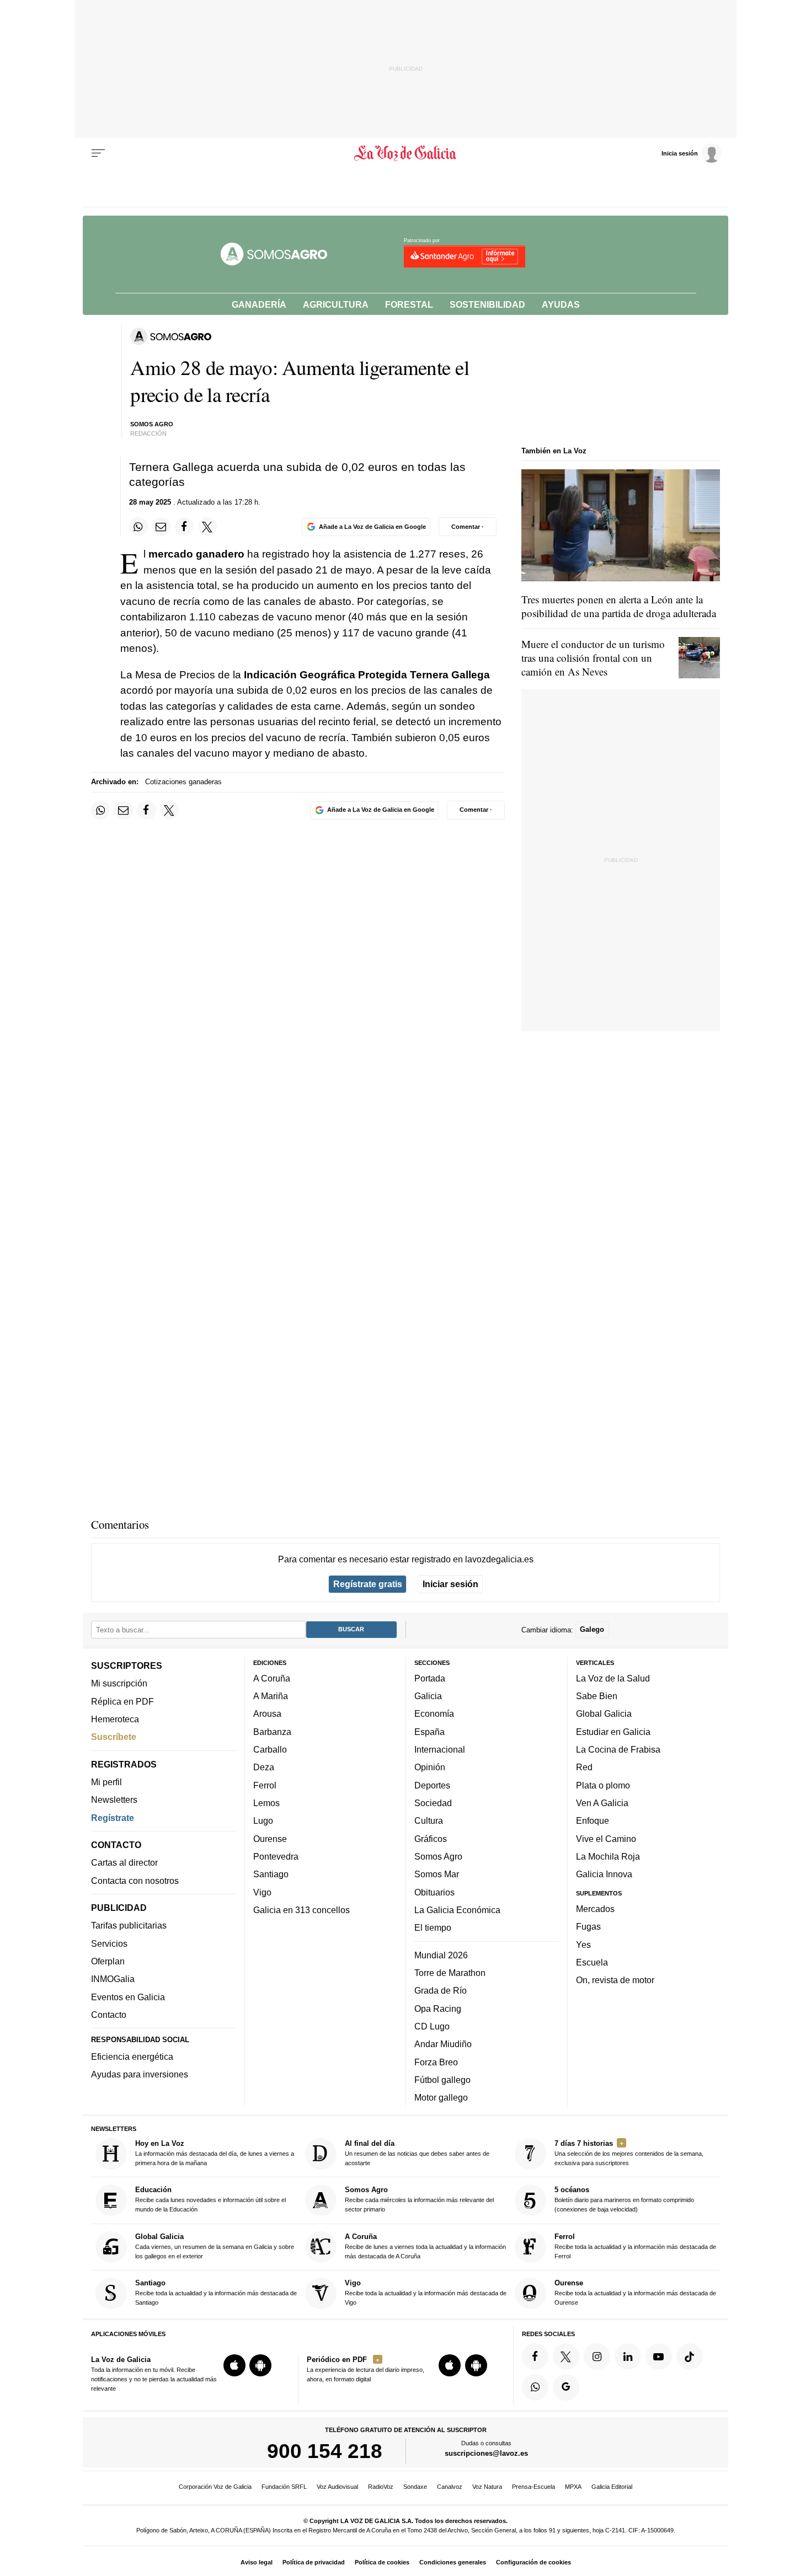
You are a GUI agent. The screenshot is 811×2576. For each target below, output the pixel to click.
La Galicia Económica (457, 1910)
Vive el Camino (606, 1838)
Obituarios (434, 1892)
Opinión (430, 1767)
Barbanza (272, 1732)
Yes (583, 1944)
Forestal (409, 304)
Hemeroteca (115, 1719)
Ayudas (561, 304)
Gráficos (431, 1838)
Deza (264, 1767)
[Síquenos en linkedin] (628, 2357)
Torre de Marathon (450, 1973)
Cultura (429, 1820)
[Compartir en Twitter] (207, 527)
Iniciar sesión (450, 1584)
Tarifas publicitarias (129, 1925)
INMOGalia (113, 1979)
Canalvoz (450, 2487)
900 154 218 (325, 2451)
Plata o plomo (603, 1785)
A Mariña (271, 1696)
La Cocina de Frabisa (618, 1749)
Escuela (592, 1962)
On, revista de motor (615, 1980)
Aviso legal (257, 2562)
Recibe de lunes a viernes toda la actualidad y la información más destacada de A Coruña (425, 2246)
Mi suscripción (119, 1683)
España (429, 1732)
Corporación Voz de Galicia (215, 2487)
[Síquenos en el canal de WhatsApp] (535, 2387)
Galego (592, 1629)
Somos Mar (437, 1874)
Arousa (267, 1713)
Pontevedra (276, 1856)
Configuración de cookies (533, 2562)
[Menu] (98, 153)
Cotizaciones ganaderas (183, 782)
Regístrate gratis (368, 1584)
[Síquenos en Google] (566, 2387)
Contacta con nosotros (135, 1880)
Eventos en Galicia (128, 1996)
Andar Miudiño (443, 2044)
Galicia (428, 1696)
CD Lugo (432, 2026)
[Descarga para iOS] (234, 2365)
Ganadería (259, 304)
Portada (430, 1678)
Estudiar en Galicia (613, 1732)
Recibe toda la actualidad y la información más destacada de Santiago (216, 2292)
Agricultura (336, 304)
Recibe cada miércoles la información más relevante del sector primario (419, 2199)
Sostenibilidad (487, 304)
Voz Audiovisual (337, 2487)
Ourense (270, 1838)
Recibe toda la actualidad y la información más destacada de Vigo (426, 2292)
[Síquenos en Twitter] (566, 2357)
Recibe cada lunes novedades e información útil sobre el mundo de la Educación (210, 2199)
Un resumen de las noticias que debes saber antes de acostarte (417, 2153)
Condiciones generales (453, 2562)
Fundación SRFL (284, 2487)
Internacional (440, 1749)
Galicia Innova (604, 1874)
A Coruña (272, 1678)
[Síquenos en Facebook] (535, 2357)
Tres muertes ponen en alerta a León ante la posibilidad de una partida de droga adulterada (619, 606)
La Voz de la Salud (613, 1678)
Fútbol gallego (442, 2080)
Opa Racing (438, 2008)
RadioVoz (381, 2487)
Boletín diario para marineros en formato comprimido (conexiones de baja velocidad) (624, 2199)
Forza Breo (436, 2061)
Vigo (262, 1892)
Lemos (266, 1803)
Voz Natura (487, 2487)
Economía (434, 1713)
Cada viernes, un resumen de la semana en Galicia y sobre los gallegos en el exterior (215, 2246)
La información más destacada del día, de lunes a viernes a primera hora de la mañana (215, 2153)
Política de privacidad (314, 2562)
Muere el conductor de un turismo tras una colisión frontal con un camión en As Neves (593, 658)
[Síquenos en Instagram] (597, 2357)
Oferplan (108, 1961)
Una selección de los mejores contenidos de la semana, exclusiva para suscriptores (629, 2153)
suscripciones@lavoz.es (486, 2453)
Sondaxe (415, 2487)
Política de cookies (382, 2562)
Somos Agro (438, 1856)
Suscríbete (114, 1737)
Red (584, 1767)
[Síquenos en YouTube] (659, 2357)
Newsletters (114, 1800)
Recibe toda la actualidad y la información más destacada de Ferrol (635, 2246)
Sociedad (433, 1803)
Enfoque (593, 1820)
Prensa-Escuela (533, 2487)
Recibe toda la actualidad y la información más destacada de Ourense (635, 2292)
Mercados (595, 1909)
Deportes (432, 1785)
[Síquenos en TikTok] (690, 2357)
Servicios (109, 1943)
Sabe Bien (597, 1696)
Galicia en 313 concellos (302, 1910)
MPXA (573, 2487)
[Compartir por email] (161, 527)
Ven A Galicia (602, 1803)
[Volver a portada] (406, 153)
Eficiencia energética (132, 2056)
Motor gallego (441, 2097)
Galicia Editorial (612, 2487)
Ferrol (265, 1785)
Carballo (270, 1749)
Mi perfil (106, 1782)
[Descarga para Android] (260, 2365)
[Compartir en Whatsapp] (138, 527)
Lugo (263, 1820)
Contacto (109, 2015)
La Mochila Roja (608, 1856)
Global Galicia (604, 1713)
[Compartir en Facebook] (184, 527)
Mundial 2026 (441, 1954)
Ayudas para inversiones (140, 2074)
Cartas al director (124, 1862)
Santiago (271, 1874)
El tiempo (433, 1927)
